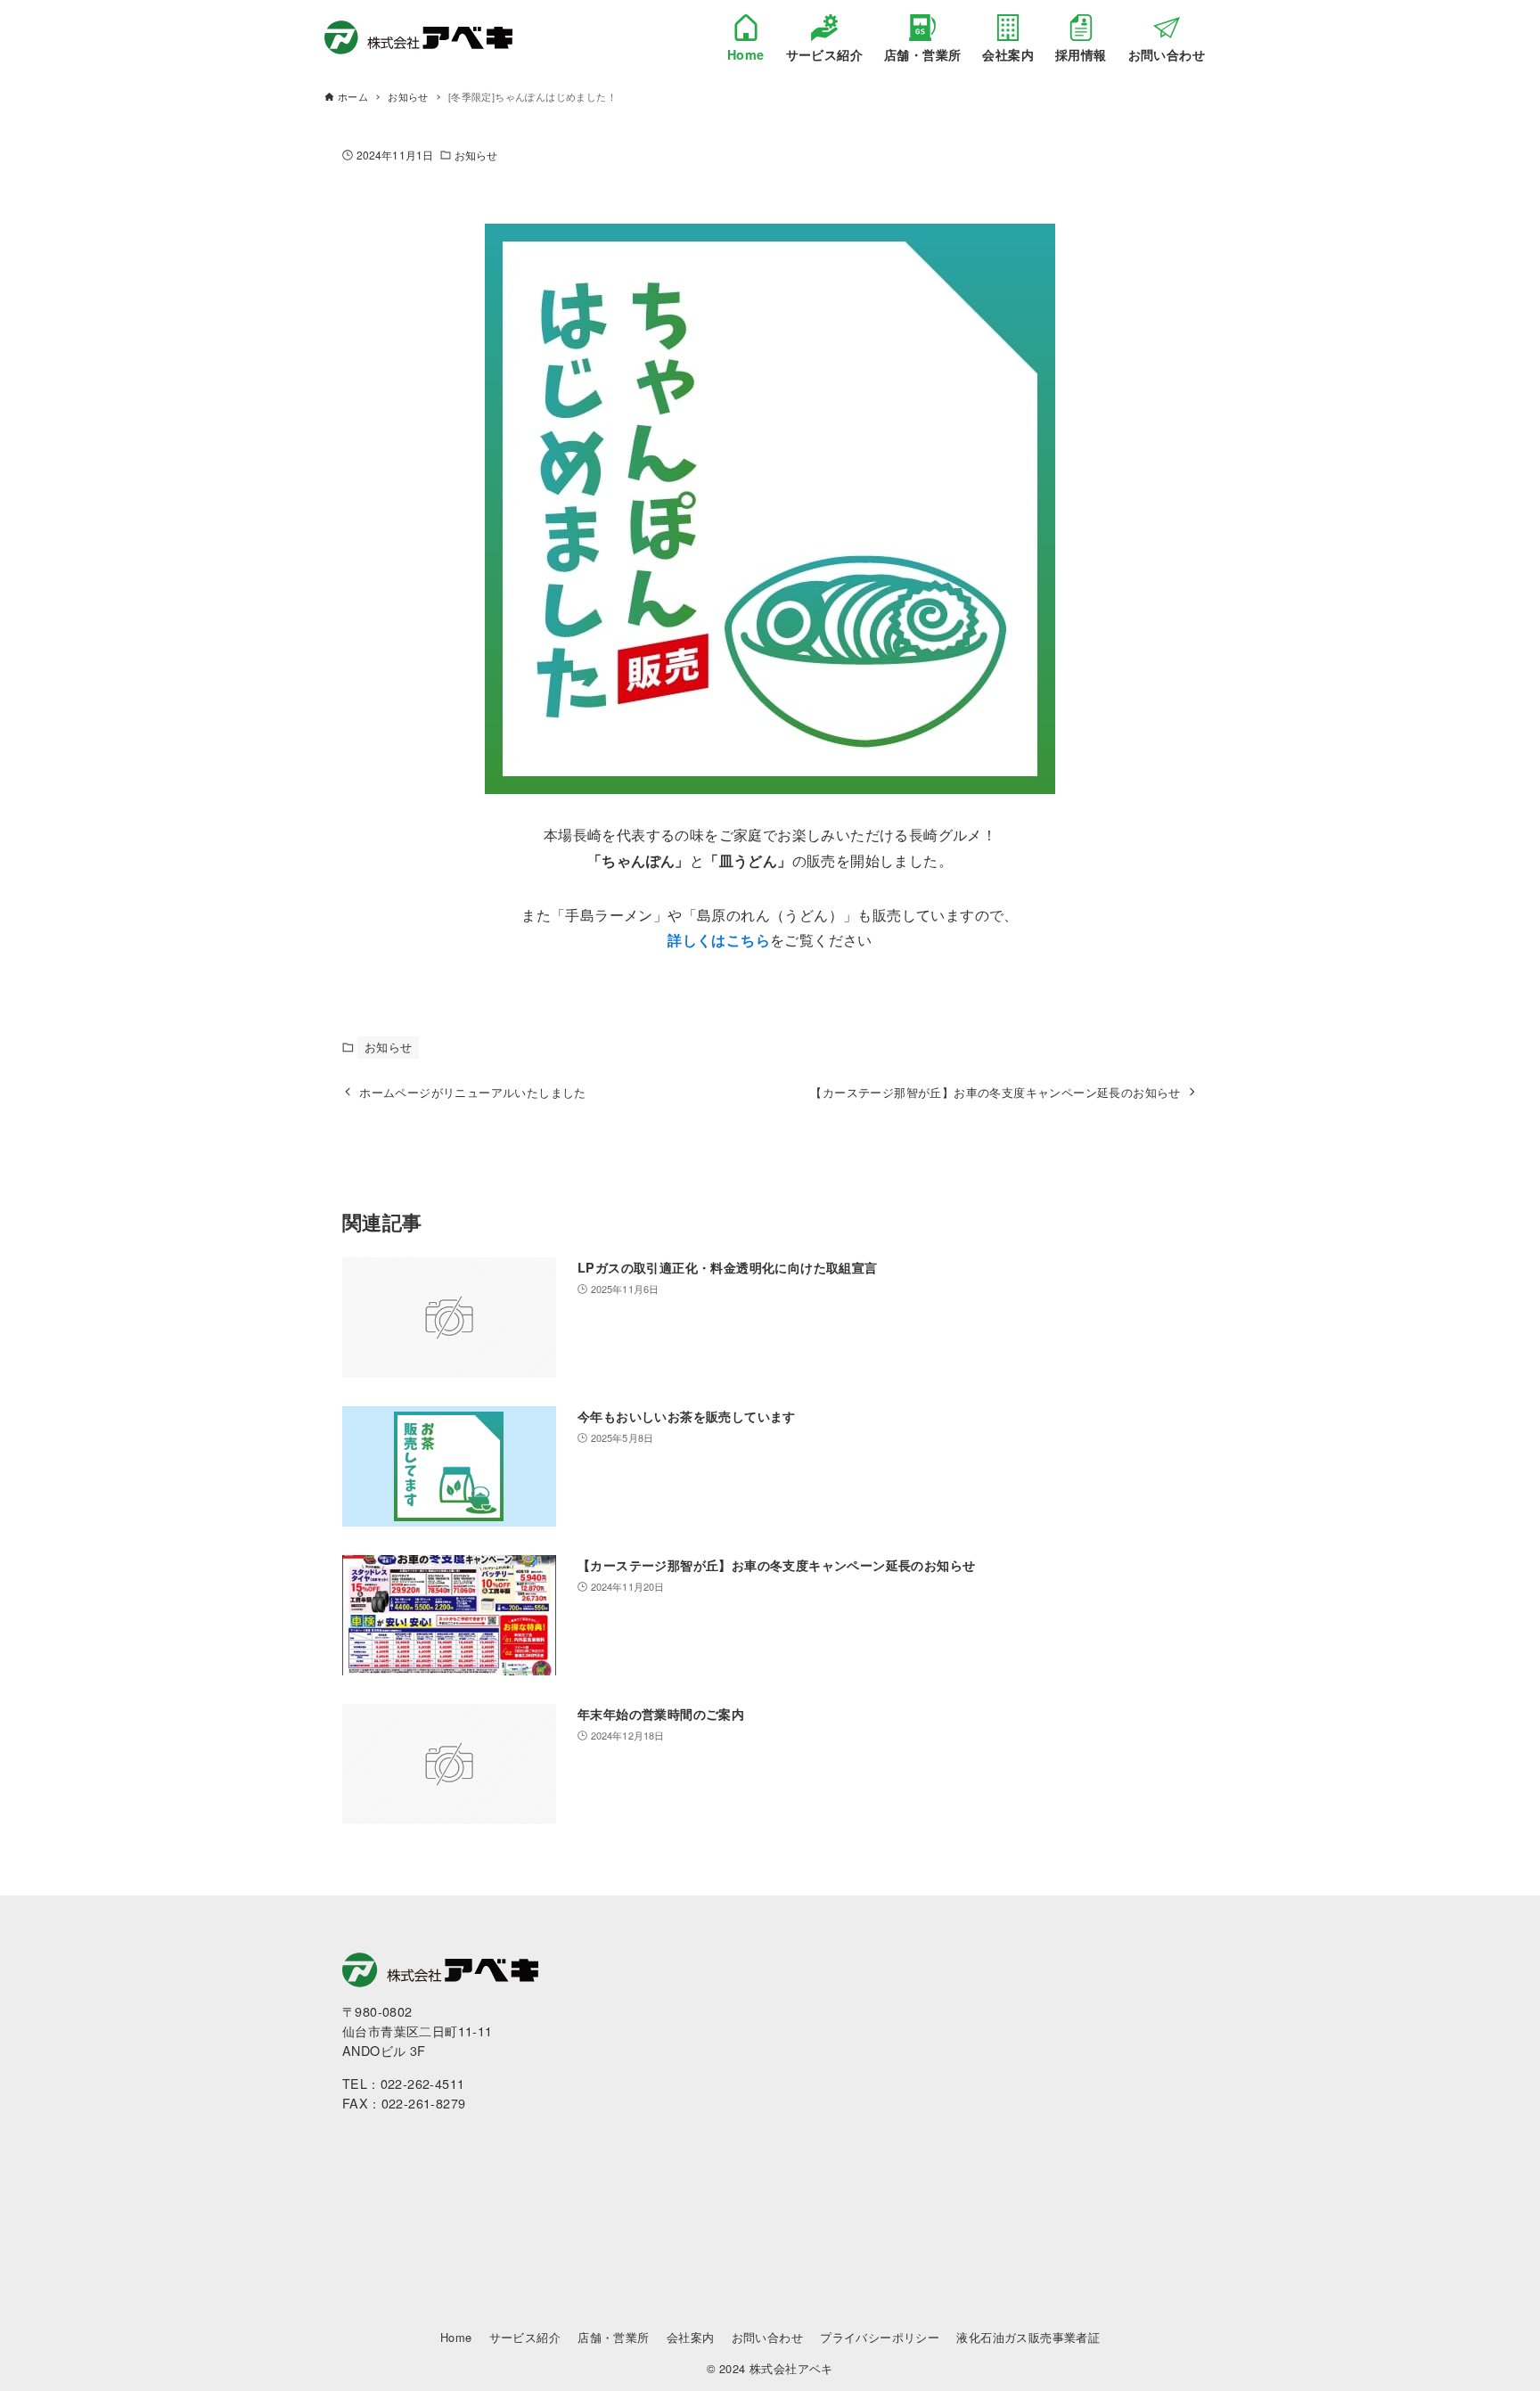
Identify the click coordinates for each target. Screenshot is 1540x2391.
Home (456, 2337)
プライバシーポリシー (880, 2337)
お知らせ (476, 155)
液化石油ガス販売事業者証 (1028, 2337)
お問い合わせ (767, 2337)
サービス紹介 (525, 2337)
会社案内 (691, 2337)
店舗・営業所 (613, 2337)
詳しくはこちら (719, 940)
